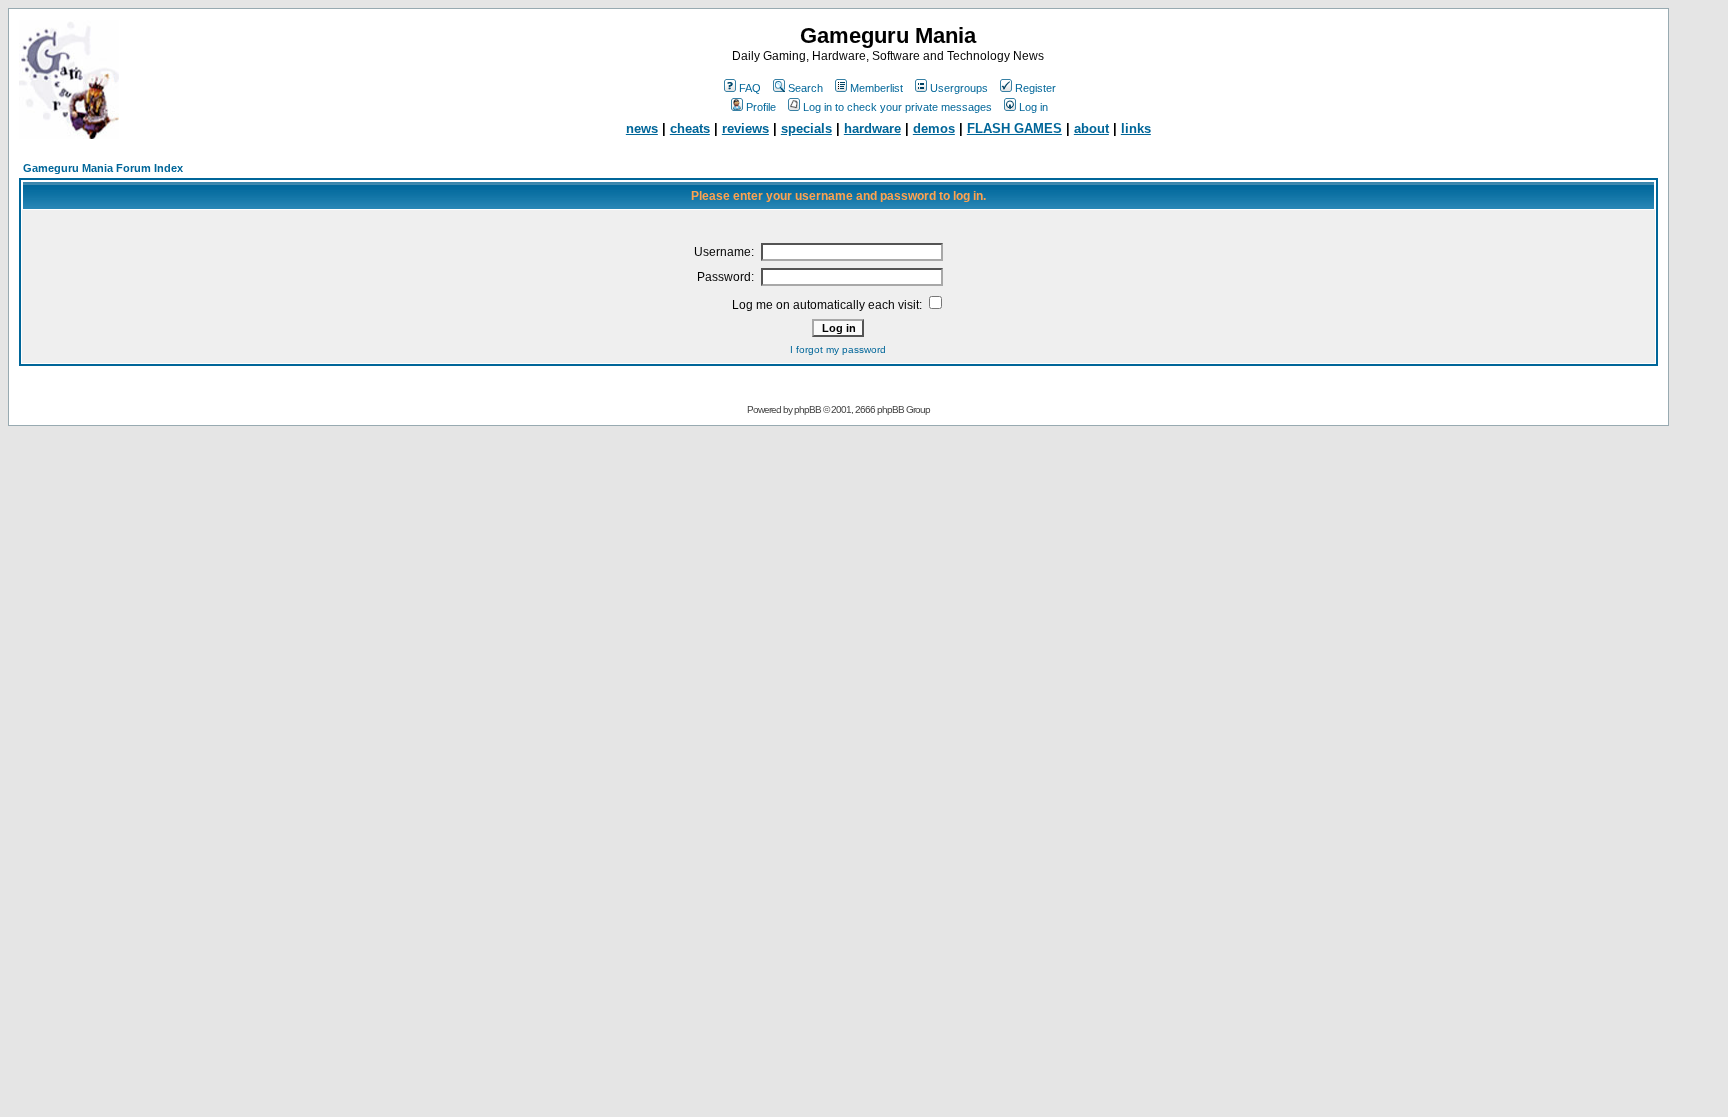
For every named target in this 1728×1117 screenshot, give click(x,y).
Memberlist (876, 88)
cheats (690, 128)
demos (934, 128)
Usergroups (959, 88)
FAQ (750, 88)
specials (806, 128)
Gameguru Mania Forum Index (103, 168)
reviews (745, 128)
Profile (761, 107)
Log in (1033, 107)
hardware (872, 128)
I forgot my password (838, 349)
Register (1035, 88)
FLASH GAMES (1014, 128)
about (1091, 128)
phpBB (807, 409)
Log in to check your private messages (897, 107)
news (642, 128)
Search (805, 88)
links (1136, 128)
